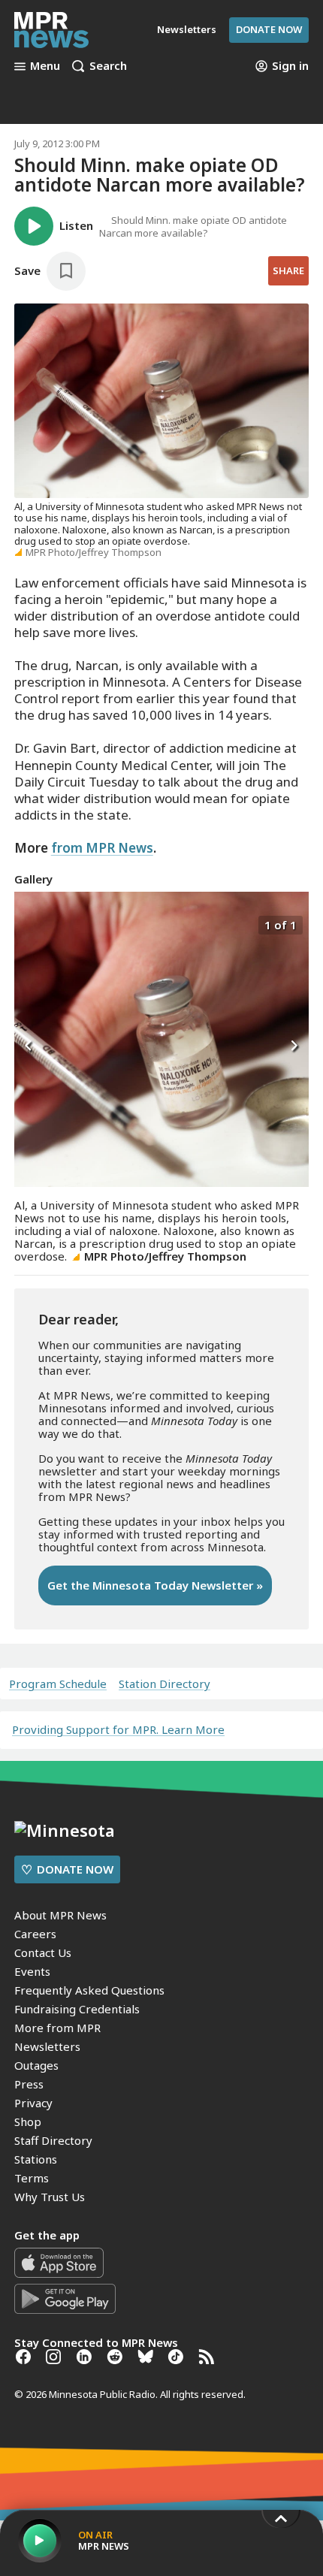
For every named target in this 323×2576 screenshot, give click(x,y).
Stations (36, 2159)
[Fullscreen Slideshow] (30, 924)
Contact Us (43, 1952)
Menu (45, 66)
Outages (36, 2065)
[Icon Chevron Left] (29, 1046)
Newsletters (47, 2046)
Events (32, 1971)
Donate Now (269, 29)
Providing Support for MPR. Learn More (118, 1729)
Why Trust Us (50, 2197)
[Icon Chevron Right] (294, 1046)
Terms (32, 2178)
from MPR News (102, 848)
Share (288, 270)
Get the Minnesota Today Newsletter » (155, 1585)
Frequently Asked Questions (89, 1990)
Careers (35, 1934)
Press (29, 2084)
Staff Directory (53, 2140)
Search (108, 66)
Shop (28, 2122)
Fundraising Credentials (77, 2009)
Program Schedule (58, 1684)
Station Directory (165, 1684)
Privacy (33, 2103)
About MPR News (60, 1915)
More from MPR (57, 2028)
